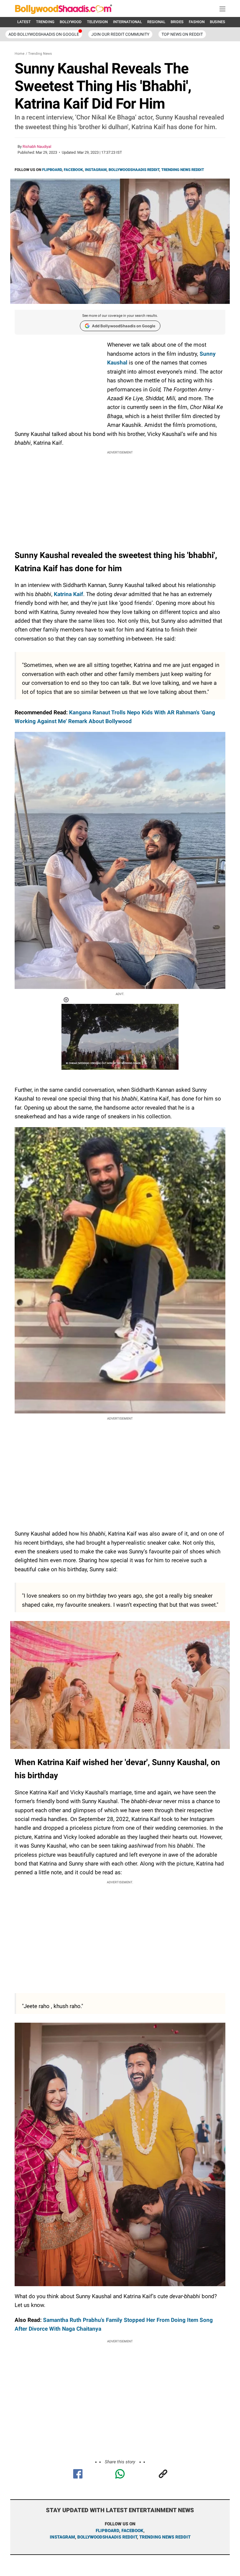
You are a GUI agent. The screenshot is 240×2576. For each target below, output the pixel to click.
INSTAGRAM (96, 170)
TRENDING (45, 22)
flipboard (107, 2531)
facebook (132, 2531)
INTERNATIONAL (127, 22)
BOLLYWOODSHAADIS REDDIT (134, 170)
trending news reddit (165, 2537)
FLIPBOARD (52, 170)
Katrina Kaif (68, 594)
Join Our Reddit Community (120, 34)
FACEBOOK (73, 170)
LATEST (24, 22)
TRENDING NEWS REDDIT (183, 170)
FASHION (197, 22)
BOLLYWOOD (71, 22)
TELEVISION (97, 22)
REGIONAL (156, 22)
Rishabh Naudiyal (37, 147)
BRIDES (177, 22)
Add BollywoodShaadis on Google (124, 326)
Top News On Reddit (182, 34)
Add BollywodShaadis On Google (44, 34)
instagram (62, 2537)
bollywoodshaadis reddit (107, 2537)
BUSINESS (219, 22)
